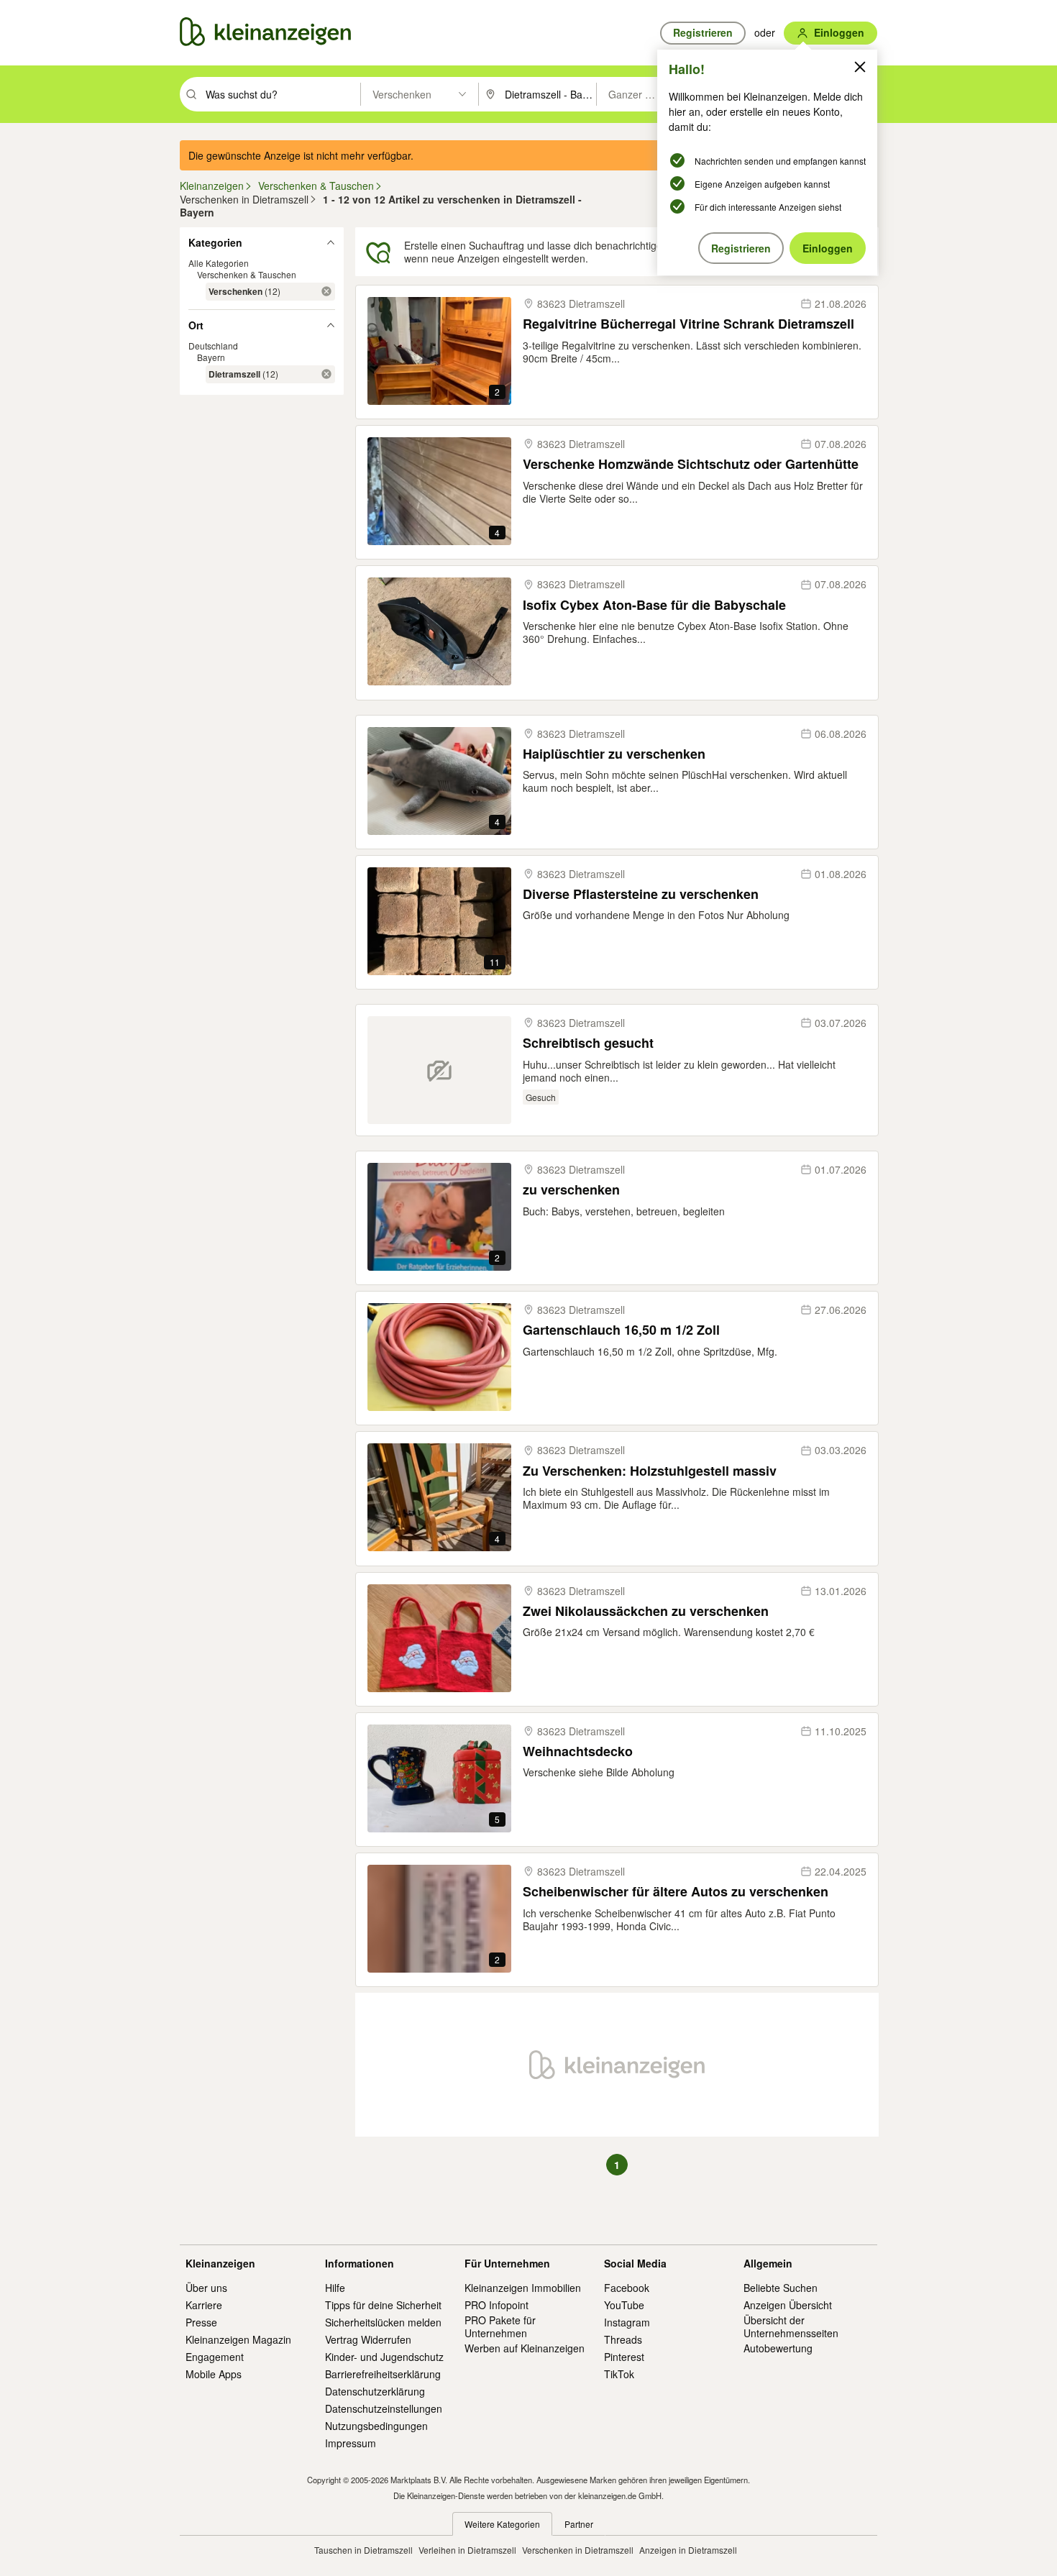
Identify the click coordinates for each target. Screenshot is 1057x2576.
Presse (201, 2322)
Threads (623, 2339)
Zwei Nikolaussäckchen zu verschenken (646, 1611)
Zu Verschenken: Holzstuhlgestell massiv (650, 1471)
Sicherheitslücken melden (383, 2322)
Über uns (206, 2288)
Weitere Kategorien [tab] (502, 2524)
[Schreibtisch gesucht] (439, 1070)
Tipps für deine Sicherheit (383, 2305)
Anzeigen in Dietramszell (688, 2550)
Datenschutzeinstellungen (384, 2408)
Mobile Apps (214, 2374)
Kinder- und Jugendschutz (384, 2357)
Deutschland (213, 346)
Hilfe (335, 2288)
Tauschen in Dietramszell (363, 2550)
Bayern (211, 357)
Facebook (627, 2288)
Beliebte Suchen (781, 2288)
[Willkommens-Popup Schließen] (860, 67)
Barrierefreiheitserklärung (383, 2374)
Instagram (627, 2322)
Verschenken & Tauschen (247, 274)
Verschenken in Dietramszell (578, 2550)
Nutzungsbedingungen (376, 2426)
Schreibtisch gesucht (588, 1043)
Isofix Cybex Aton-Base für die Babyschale (654, 605)
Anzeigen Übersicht (788, 2305)
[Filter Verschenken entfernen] (326, 291)
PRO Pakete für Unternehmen (500, 2326)
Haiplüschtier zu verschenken (614, 754)
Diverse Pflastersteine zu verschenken (641, 894)
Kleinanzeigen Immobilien (523, 2288)
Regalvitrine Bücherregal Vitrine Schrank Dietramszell (688, 324)
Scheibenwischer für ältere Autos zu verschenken (676, 1892)
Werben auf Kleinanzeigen (525, 2348)
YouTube (624, 2305)
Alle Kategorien (219, 263)
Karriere (204, 2305)
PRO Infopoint (497, 2305)
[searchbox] (282, 94)
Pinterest (624, 2357)
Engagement (215, 2357)
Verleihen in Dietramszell (467, 2550)
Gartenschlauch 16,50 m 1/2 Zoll (621, 1330)
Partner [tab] (579, 2524)
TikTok (619, 2374)
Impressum (351, 2443)
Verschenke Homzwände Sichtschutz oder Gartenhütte (691, 464)
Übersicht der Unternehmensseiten (791, 2326)
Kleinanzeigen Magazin (238, 2339)
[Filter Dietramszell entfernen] (326, 374)
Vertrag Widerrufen (368, 2339)
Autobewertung (778, 2348)
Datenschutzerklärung (375, 2391)
